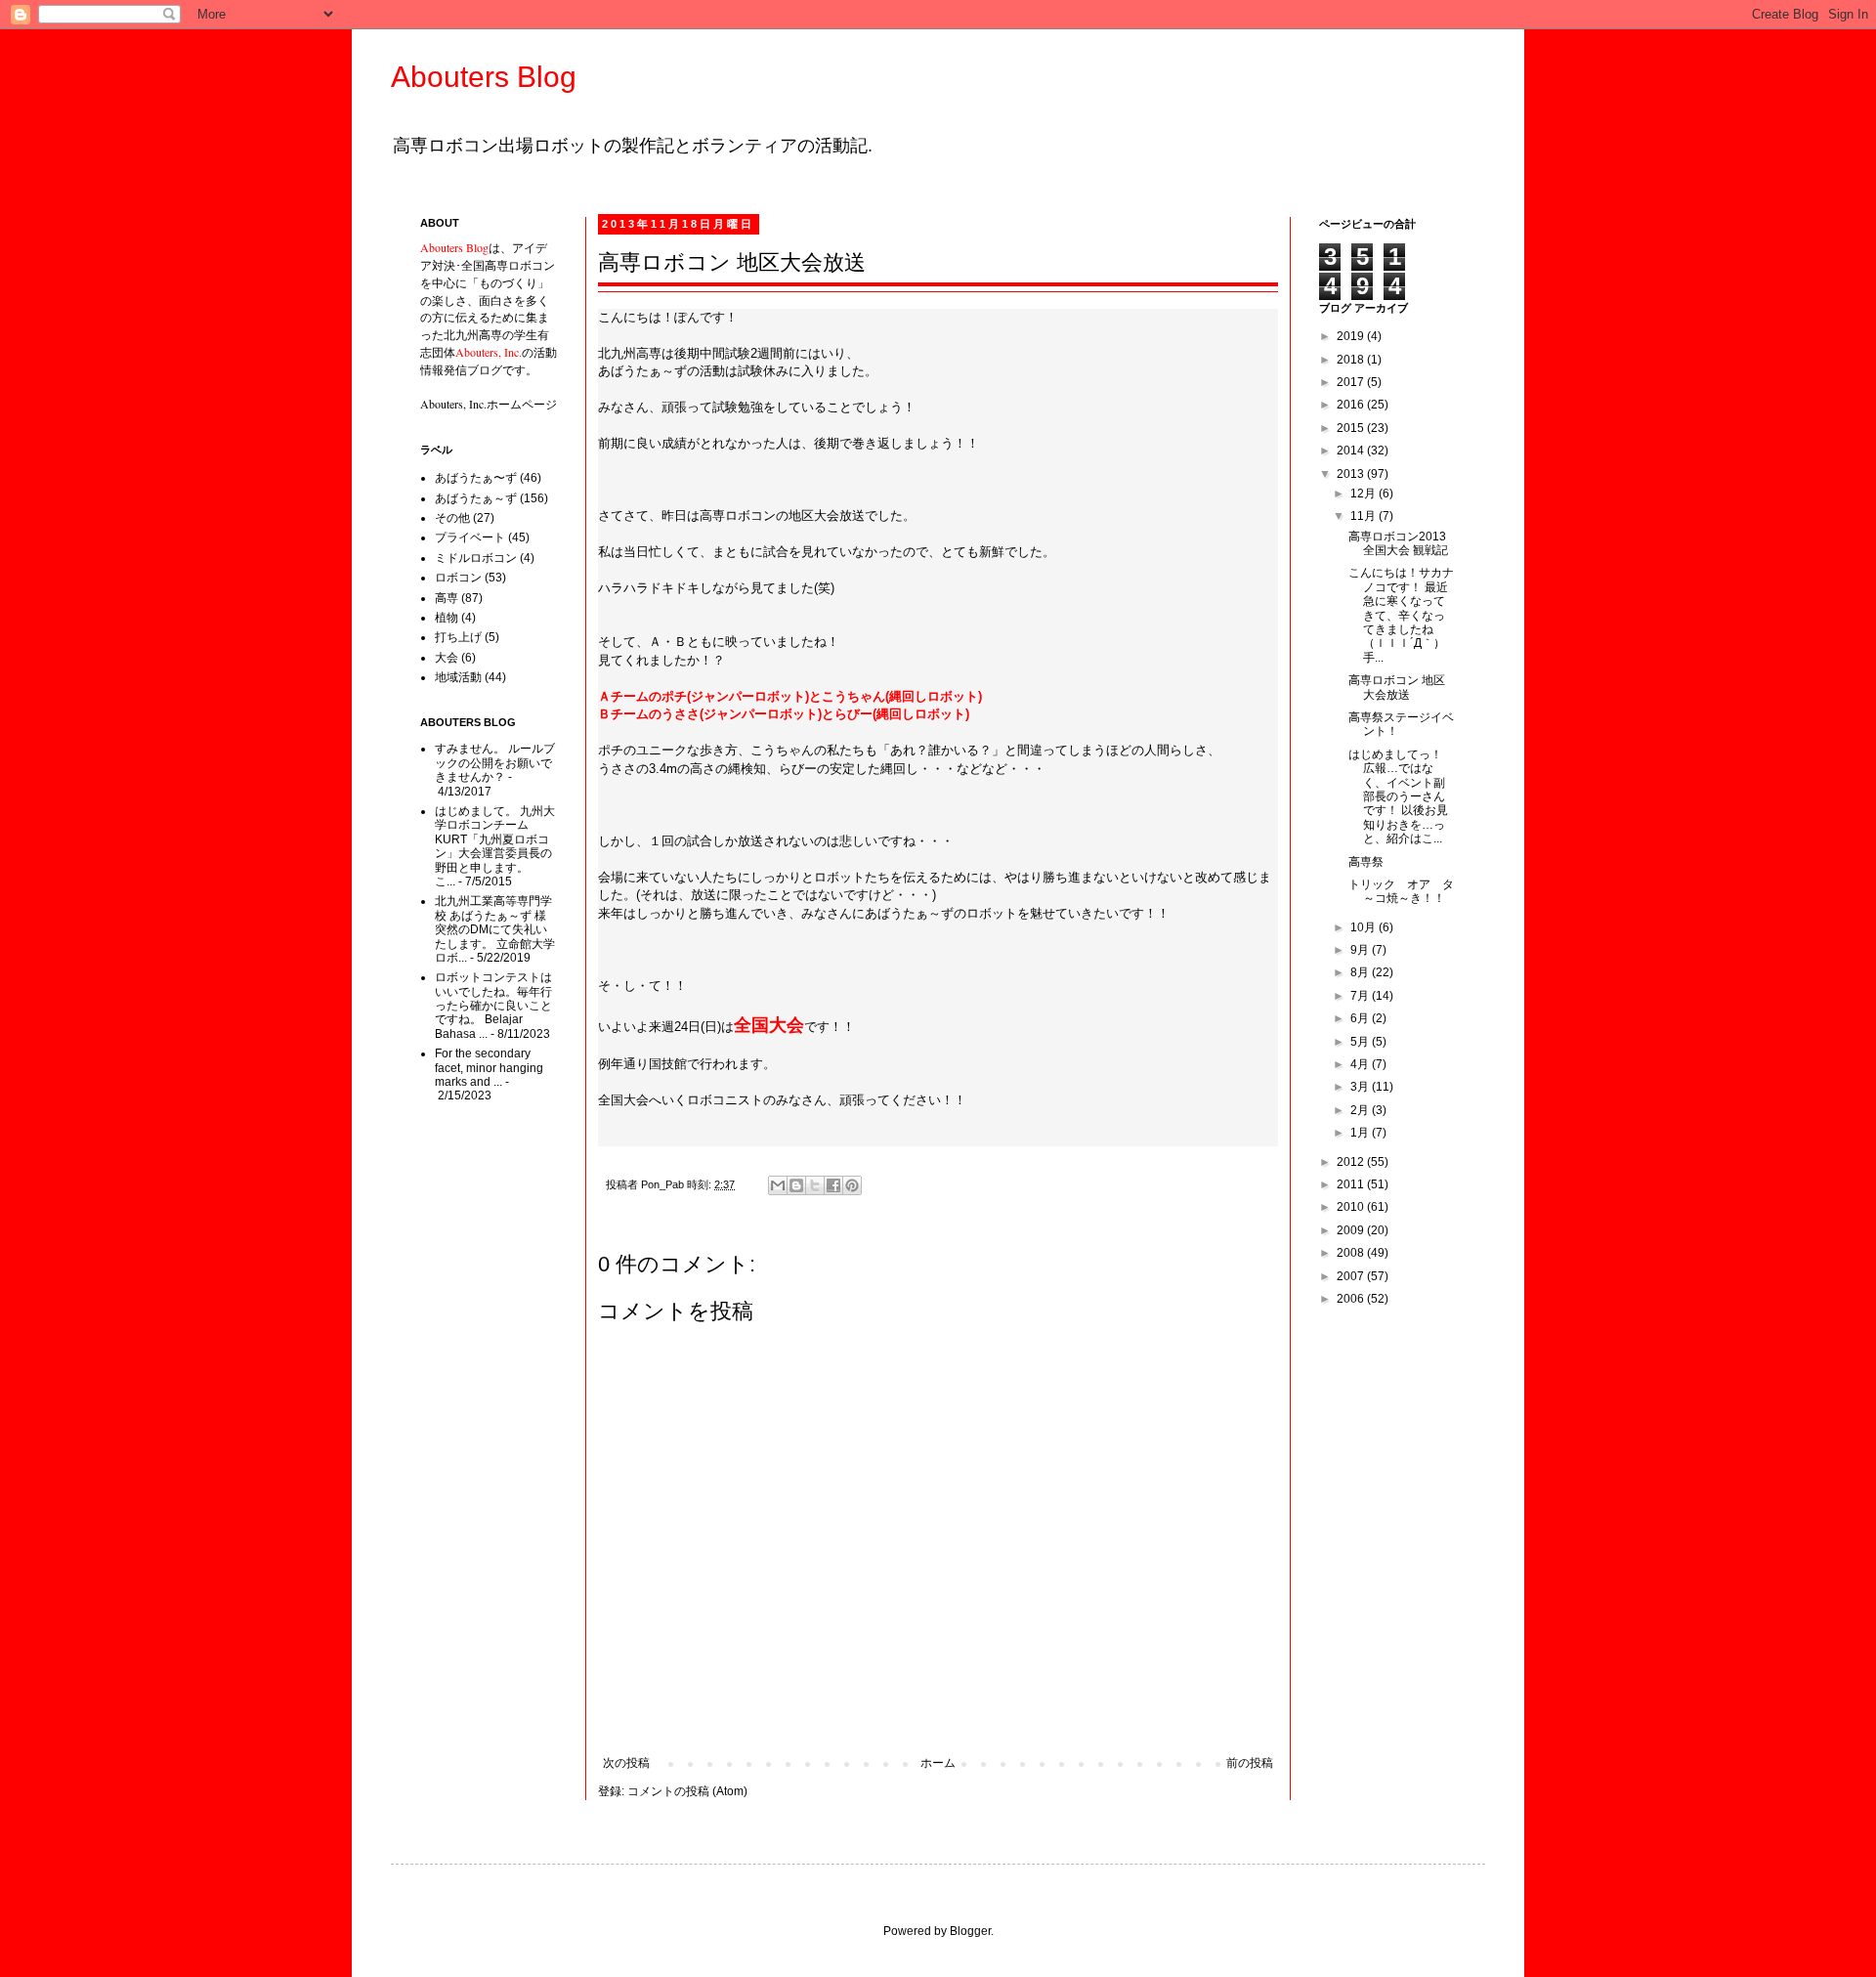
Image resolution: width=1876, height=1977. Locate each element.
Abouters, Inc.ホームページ (489, 404)
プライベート (470, 537)
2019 (1352, 336)
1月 (1361, 1133)
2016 (1352, 405)
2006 (1352, 1299)
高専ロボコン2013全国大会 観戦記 (1398, 543)
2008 (1352, 1253)
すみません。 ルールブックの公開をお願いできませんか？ (495, 763)
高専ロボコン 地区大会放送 (1397, 687)
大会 (447, 658)
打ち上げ (458, 637)
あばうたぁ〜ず (476, 478)
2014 (1352, 451)
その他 (452, 518)
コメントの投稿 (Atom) (687, 1791)
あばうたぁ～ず (476, 498)
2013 (1352, 474)
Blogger (970, 1931)
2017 (1352, 382)
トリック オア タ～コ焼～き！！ (1401, 891)
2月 (1361, 1110)
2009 (1352, 1230)
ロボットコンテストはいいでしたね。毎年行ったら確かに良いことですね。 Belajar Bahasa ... (493, 1006)
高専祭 (1366, 862)
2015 (1352, 428)
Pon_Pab (664, 1184)
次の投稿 (626, 1763)
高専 (447, 598)
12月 (1364, 494)
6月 (1361, 1018)
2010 (1352, 1207)
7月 (1361, 996)
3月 (1361, 1087)
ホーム (938, 1763)
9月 (1361, 950)
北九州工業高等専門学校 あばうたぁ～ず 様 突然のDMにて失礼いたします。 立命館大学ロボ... (495, 929)
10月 (1364, 927)
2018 (1352, 360)
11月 (1364, 516)
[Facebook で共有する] (833, 1185)
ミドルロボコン (476, 558)
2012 (1352, 1162)
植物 (447, 618)
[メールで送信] (778, 1185)
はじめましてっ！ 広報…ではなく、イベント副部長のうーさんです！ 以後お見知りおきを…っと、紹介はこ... (1398, 796)
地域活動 (458, 677)
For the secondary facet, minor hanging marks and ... (489, 1068)
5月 (1361, 1042)
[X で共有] (815, 1185)
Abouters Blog (484, 77)
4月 (1361, 1064)
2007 (1352, 1276)
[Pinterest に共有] (852, 1185)
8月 (1361, 972)
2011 (1352, 1184)
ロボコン (458, 578)
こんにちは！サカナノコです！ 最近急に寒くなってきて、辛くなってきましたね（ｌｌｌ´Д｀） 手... (1401, 615)
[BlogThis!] (796, 1185)
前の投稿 (1250, 1763)
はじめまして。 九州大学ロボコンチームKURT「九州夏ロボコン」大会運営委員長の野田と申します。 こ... (495, 846)
